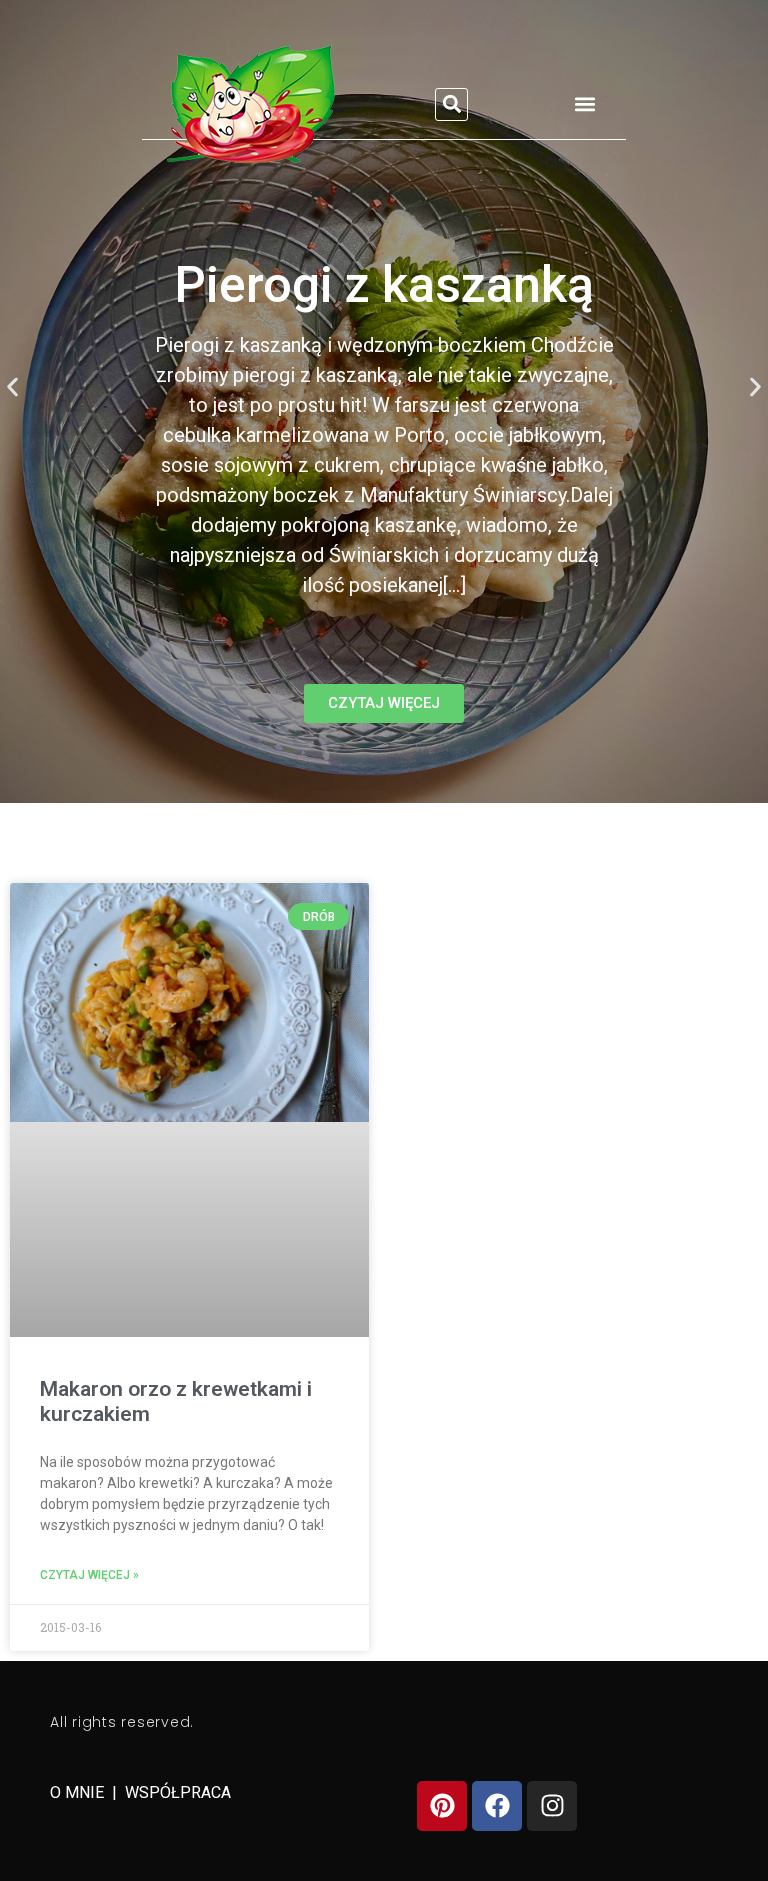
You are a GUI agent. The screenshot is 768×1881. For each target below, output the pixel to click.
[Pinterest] (442, 1806)
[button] (451, 104)
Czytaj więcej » (89, 1575)
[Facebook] (497, 1806)
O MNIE (79, 1792)
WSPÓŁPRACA (178, 1792)
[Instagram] (552, 1806)
